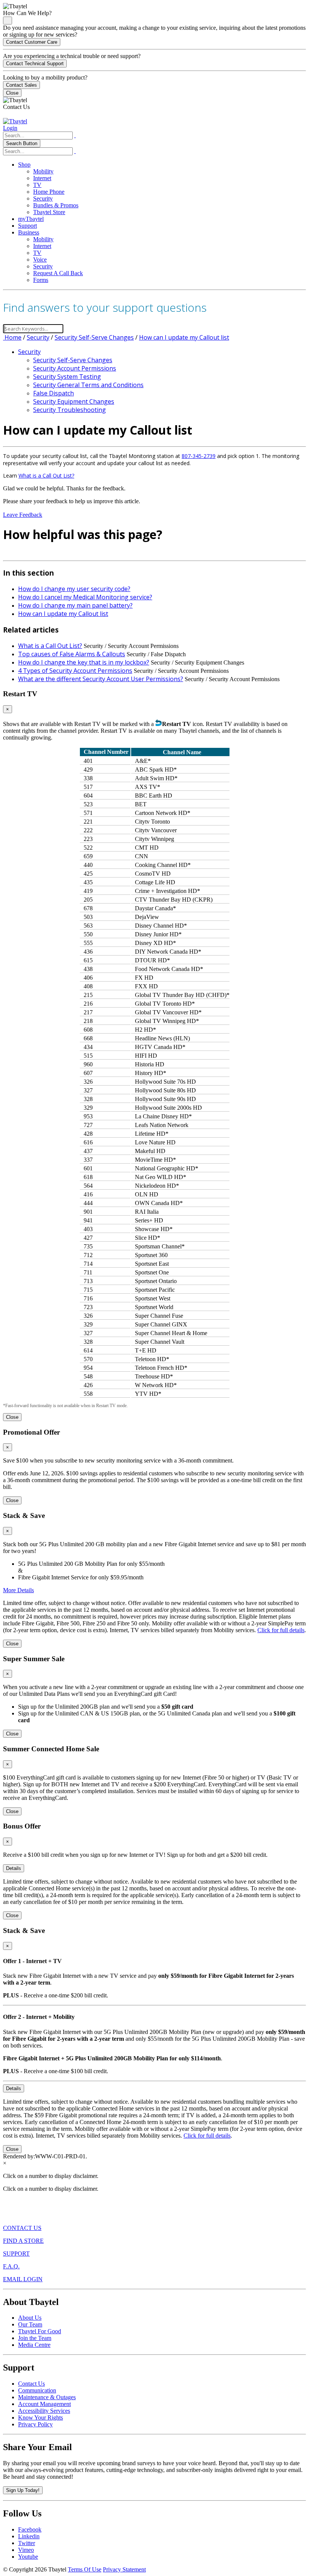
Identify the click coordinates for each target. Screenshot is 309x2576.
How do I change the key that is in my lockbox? (84, 662)
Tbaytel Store (49, 212)
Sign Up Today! (23, 2490)
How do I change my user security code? (74, 589)
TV (37, 185)
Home (12, 337)
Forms (41, 280)
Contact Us (31, 2384)
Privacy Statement (124, 2569)
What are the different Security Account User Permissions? (101, 679)
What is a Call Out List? (46, 476)
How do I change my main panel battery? (75, 605)
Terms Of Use (85, 2569)
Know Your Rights (41, 2417)
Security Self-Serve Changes (94, 337)
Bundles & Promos (56, 205)
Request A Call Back (58, 273)
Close (12, 93)
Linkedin (29, 2536)
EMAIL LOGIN (23, 2279)
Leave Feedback (23, 515)
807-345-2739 (199, 456)
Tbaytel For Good (40, 2331)
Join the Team (35, 2338)
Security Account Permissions (75, 368)
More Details (18, 1590)
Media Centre (34, 2345)
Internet (42, 178)
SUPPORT (16, 2254)
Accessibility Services (44, 2411)
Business (29, 232)
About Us (30, 2318)
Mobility (43, 171)
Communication (37, 2390)
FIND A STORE (23, 2241)
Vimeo (26, 2550)
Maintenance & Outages (47, 2397)
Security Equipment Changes (74, 401)
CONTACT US (22, 2228)
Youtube (28, 2557)
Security (43, 198)
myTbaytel (31, 219)
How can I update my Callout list (184, 337)
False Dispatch (54, 393)
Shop (24, 165)
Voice (40, 260)
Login (10, 128)
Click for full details (281, 1630)
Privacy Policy (35, 2424)
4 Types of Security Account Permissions (75, 671)
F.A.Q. (11, 2266)
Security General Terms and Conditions (88, 385)
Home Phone (49, 192)
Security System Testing (67, 377)
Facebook (30, 2529)
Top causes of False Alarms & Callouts (72, 654)
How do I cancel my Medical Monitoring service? (85, 597)
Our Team (30, 2324)
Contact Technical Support (35, 64)
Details (14, 1868)
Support (28, 226)
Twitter (27, 2543)
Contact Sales (21, 85)
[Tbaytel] (15, 121)
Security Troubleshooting (70, 410)
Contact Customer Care (32, 42)
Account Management (44, 2404)
